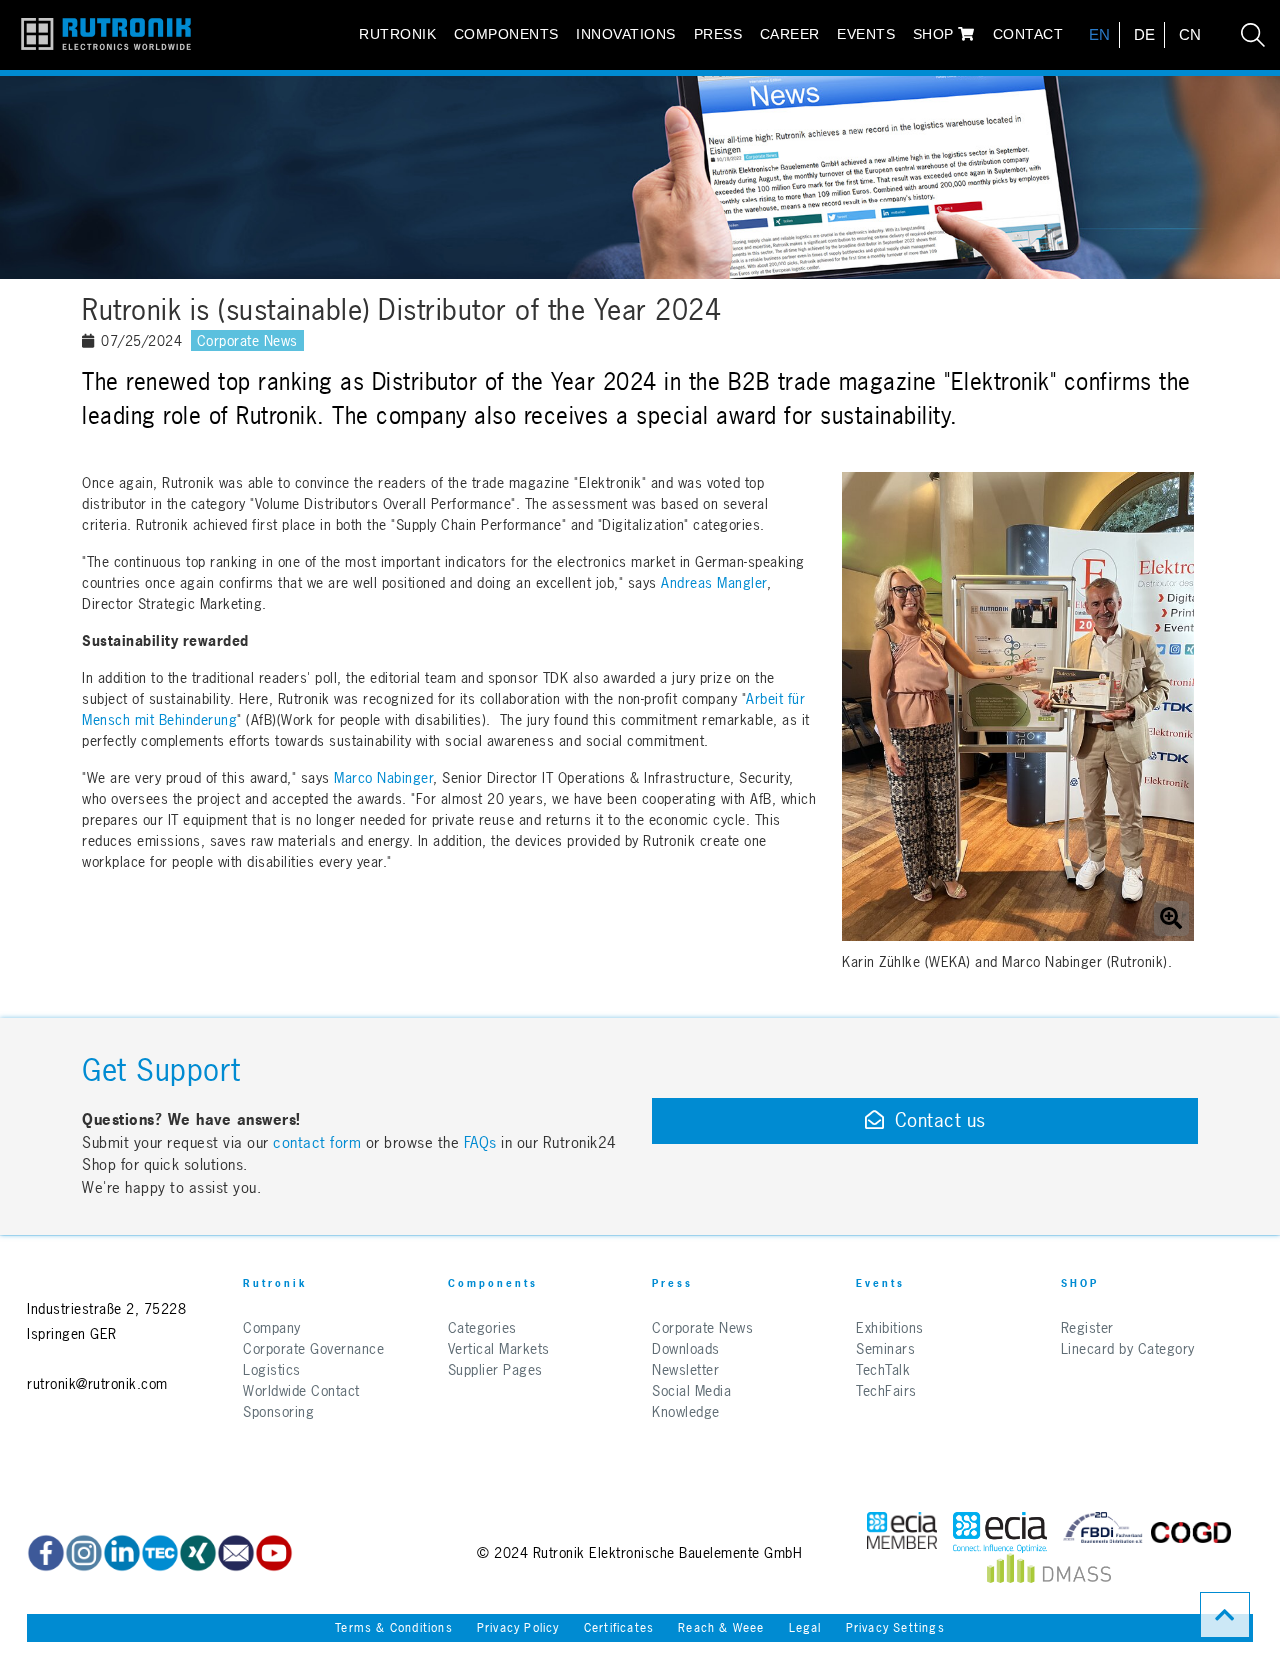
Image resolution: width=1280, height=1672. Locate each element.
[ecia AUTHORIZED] (902, 1532)
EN (1100, 34)
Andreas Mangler (714, 582)
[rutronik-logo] (98, 35)
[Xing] (198, 1553)
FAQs (483, 1142)
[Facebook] (46, 1553)
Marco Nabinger (383, 777)
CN (1190, 34)
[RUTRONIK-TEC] (160, 1553)
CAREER (790, 34)
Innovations (626, 34)
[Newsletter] (236, 1553)
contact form (317, 1142)
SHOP (936, 34)
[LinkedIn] (122, 1553)
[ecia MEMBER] (1000, 1532)
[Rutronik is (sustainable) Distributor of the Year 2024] (1018, 706)
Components (506, 34)
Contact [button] (1028, 34)
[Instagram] (84, 1553)
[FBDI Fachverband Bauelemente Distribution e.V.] (1103, 1532)
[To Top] (1225, 1615)
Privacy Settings (895, 1628)
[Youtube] (274, 1553)
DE (1145, 34)
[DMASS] (1049, 1573)
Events (866, 34)
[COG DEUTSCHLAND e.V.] (1191, 1532)
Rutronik (397, 34)
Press (718, 34)
